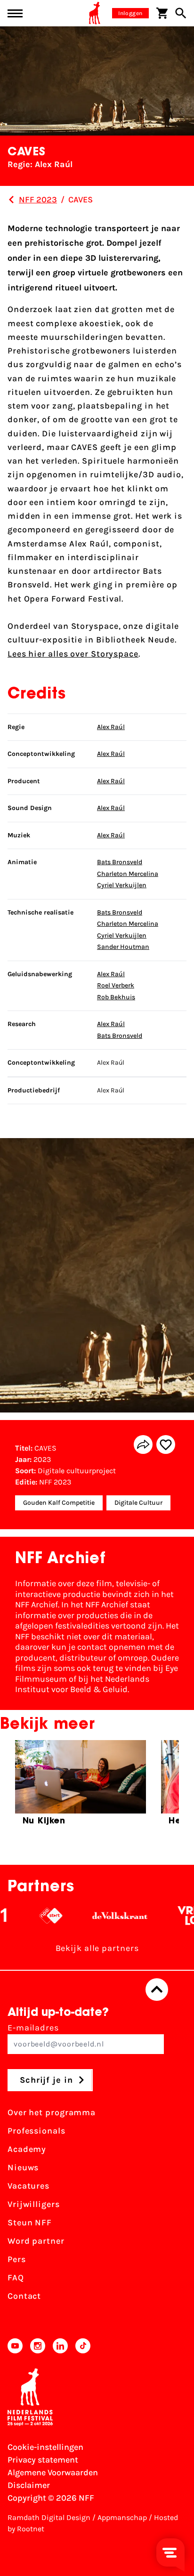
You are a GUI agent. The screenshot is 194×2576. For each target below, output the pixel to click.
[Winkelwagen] (162, 13)
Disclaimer (29, 2485)
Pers (17, 2259)
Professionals (36, 2131)
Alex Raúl (111, 727)
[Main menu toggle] (15, 13)
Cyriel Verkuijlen (122, 885)
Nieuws (23, 2167)
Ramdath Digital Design (49, 2517)
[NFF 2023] (11, 200)
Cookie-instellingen (45, 2447)
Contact (24, 2296)
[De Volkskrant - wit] (106, 1916)
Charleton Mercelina (128, 874)
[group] (81, 1787)
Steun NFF (30, 2223)
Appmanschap (122, 2517)
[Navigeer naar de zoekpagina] (181, 13)
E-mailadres (33, 2028)
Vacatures (28, 2186)
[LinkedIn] (60, 2346)
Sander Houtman (123, 947)
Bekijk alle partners (97, 1948)
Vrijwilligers (34, 2204)
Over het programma (52, 2112)
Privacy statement (43, 2460)
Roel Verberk (116, 985)
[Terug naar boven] (157, 1990)
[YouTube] (15, 2346)
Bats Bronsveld (120, 862)
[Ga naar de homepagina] (95, 13)
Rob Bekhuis (116, 997)
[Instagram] (38, 2346)
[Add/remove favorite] (166, 1444)
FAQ (16, 2278)
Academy (27, 2149)
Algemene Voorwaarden (53, 2472)
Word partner (36, 2241)
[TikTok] (83, 2346)
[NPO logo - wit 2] (36, 1916)
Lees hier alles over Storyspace (73, 654)
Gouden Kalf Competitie (59, 1503)
